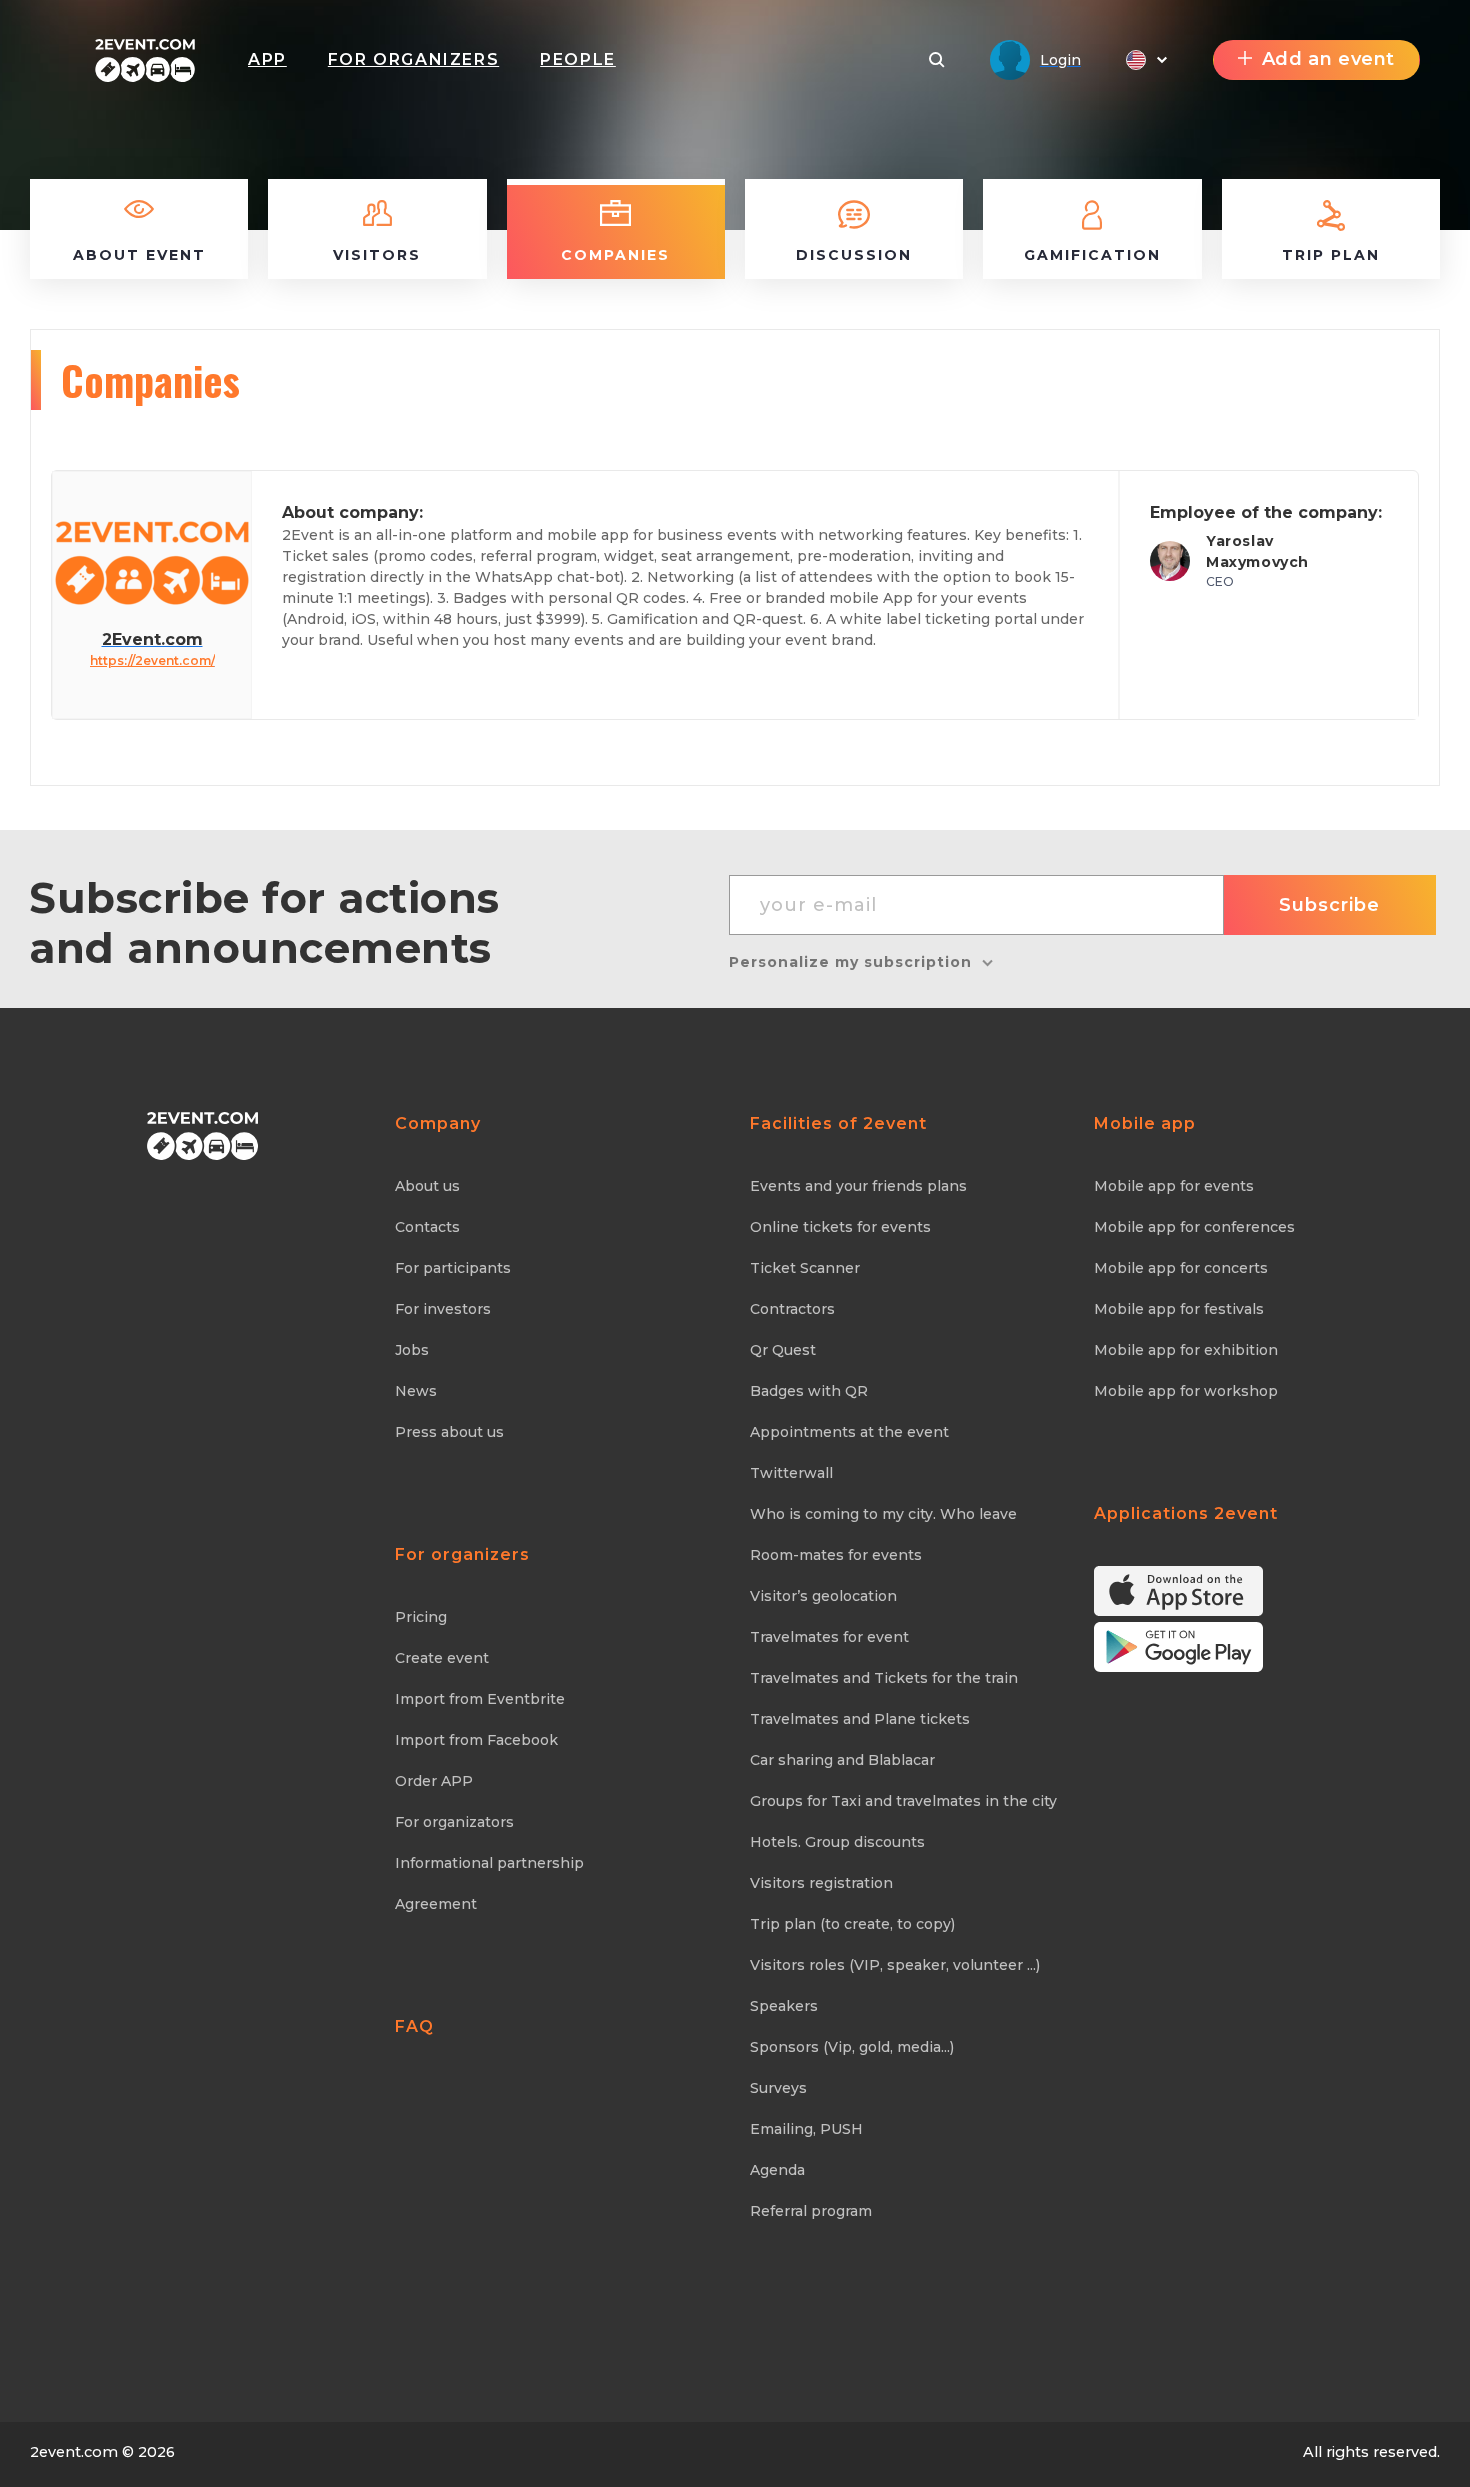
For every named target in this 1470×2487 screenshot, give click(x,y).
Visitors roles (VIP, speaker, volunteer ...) (895, 1965)
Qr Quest (783, 1350)
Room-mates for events (836, 1555)
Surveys (778, 2088)
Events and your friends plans (858, 1186)
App (267, 59)
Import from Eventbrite (480, 1699)
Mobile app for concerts (1181, 1268)
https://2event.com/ (152, 660)
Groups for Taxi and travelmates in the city (903, 1801)
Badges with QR (809, 1391)
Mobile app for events (1174, 1186)
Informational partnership (489, 1863)
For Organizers (413, 59)
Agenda (777, 2170)
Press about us (449, 1432)
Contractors (792, 1309)
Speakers (784, 2006)
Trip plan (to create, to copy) (852, 1924)
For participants (453, 1268)
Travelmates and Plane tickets (860, 1719)
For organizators (454, 1822)
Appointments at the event (849, 1432)
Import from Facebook (476, 1740)
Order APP (434, 1781)
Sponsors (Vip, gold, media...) (852, 2047)
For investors (443, 1309)
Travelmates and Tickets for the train (884, 1678)
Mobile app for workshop (1186, 1391)
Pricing (421, 1617)
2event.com (74, 2452)
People (578, 59)
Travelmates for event (829, 1637)
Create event (442, 1658)
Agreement (436, 1904)
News (416, 1391)
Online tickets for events (840, 1227)
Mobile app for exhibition (1186, 1350)
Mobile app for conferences (1194, 1227)
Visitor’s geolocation (823, 1596)
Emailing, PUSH (806, 2129)
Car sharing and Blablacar (842, 1760)
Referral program (811, 2211)
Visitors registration (821, 1883)
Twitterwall (791, 1473)
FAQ (414, 2026)
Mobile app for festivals (1179, 1309)
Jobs (412, 1350)
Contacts (427, 1227)
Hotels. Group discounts (837, 1842)
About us (427, 1186)
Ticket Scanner (805, 1268)
